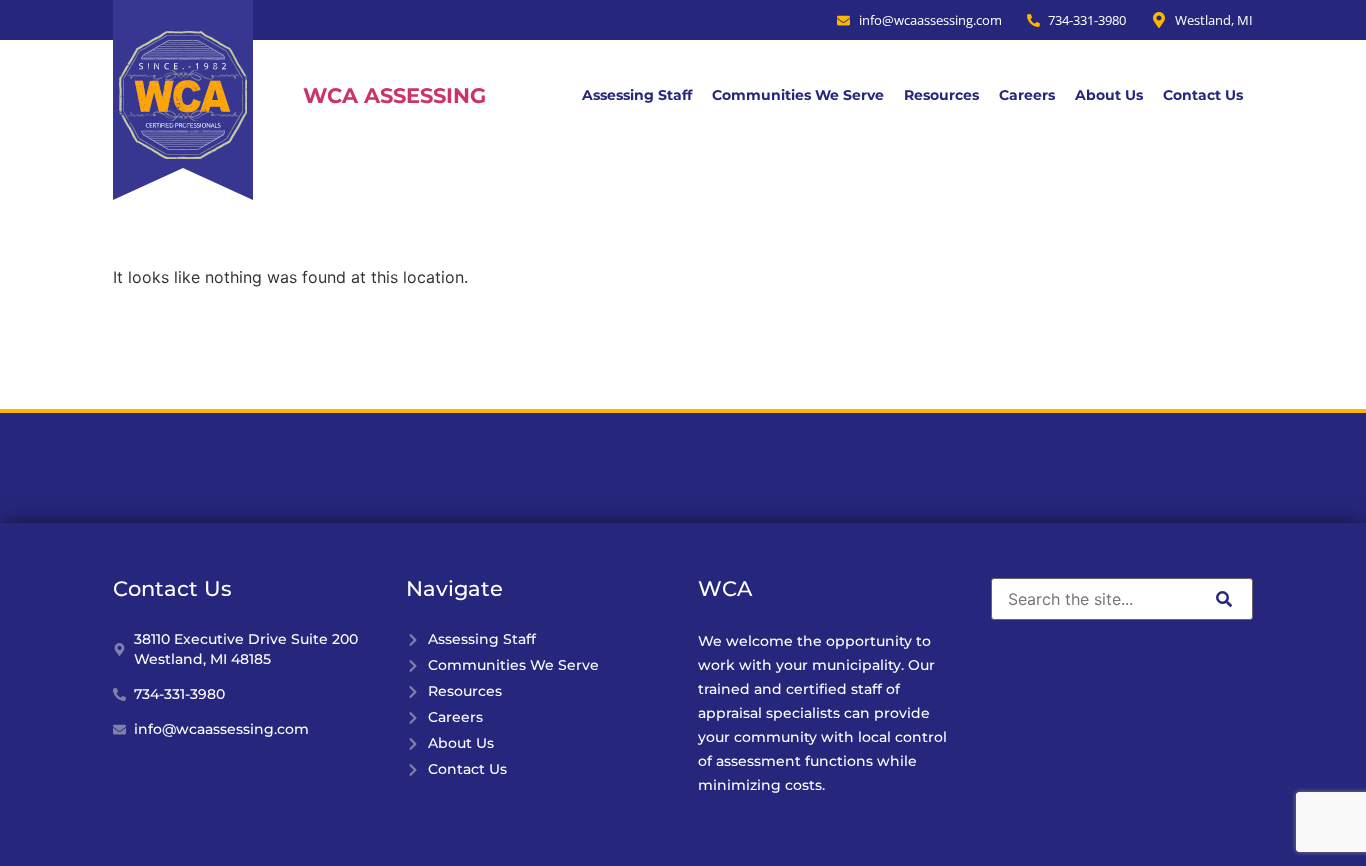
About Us (1109, 95)
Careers (1027, 95)
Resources (941, 95)
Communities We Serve (798, 95)
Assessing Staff (637, 95)
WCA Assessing (394, 95)
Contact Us (1203, 95)
